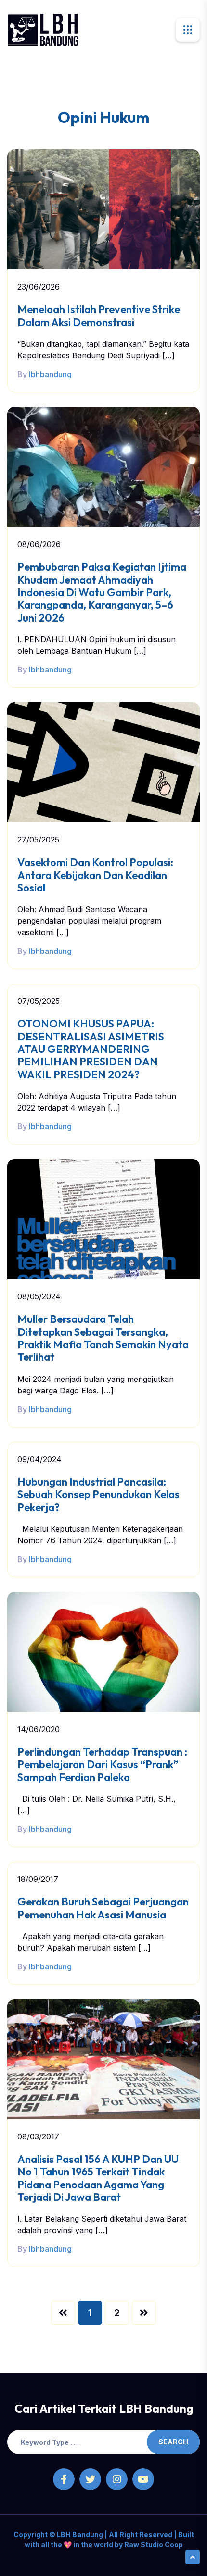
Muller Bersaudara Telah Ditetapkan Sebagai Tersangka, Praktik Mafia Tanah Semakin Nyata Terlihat (103, 1338)
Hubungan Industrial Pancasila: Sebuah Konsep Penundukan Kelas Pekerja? (98, 1495)
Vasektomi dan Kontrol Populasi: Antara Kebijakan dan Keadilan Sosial (95, 875)
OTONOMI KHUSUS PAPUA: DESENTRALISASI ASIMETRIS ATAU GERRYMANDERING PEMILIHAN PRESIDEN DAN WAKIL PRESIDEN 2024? (91, 1049)
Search (173, 2442)
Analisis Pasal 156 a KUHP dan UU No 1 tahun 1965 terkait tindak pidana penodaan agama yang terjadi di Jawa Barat (98, 2178)
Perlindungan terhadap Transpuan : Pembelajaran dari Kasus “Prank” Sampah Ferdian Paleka (102, 1764)
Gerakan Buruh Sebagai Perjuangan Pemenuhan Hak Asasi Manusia (103, 1908)
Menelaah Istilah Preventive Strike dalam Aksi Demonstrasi (99, 316)
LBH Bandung (79, 2534)
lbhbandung (50, 374)
